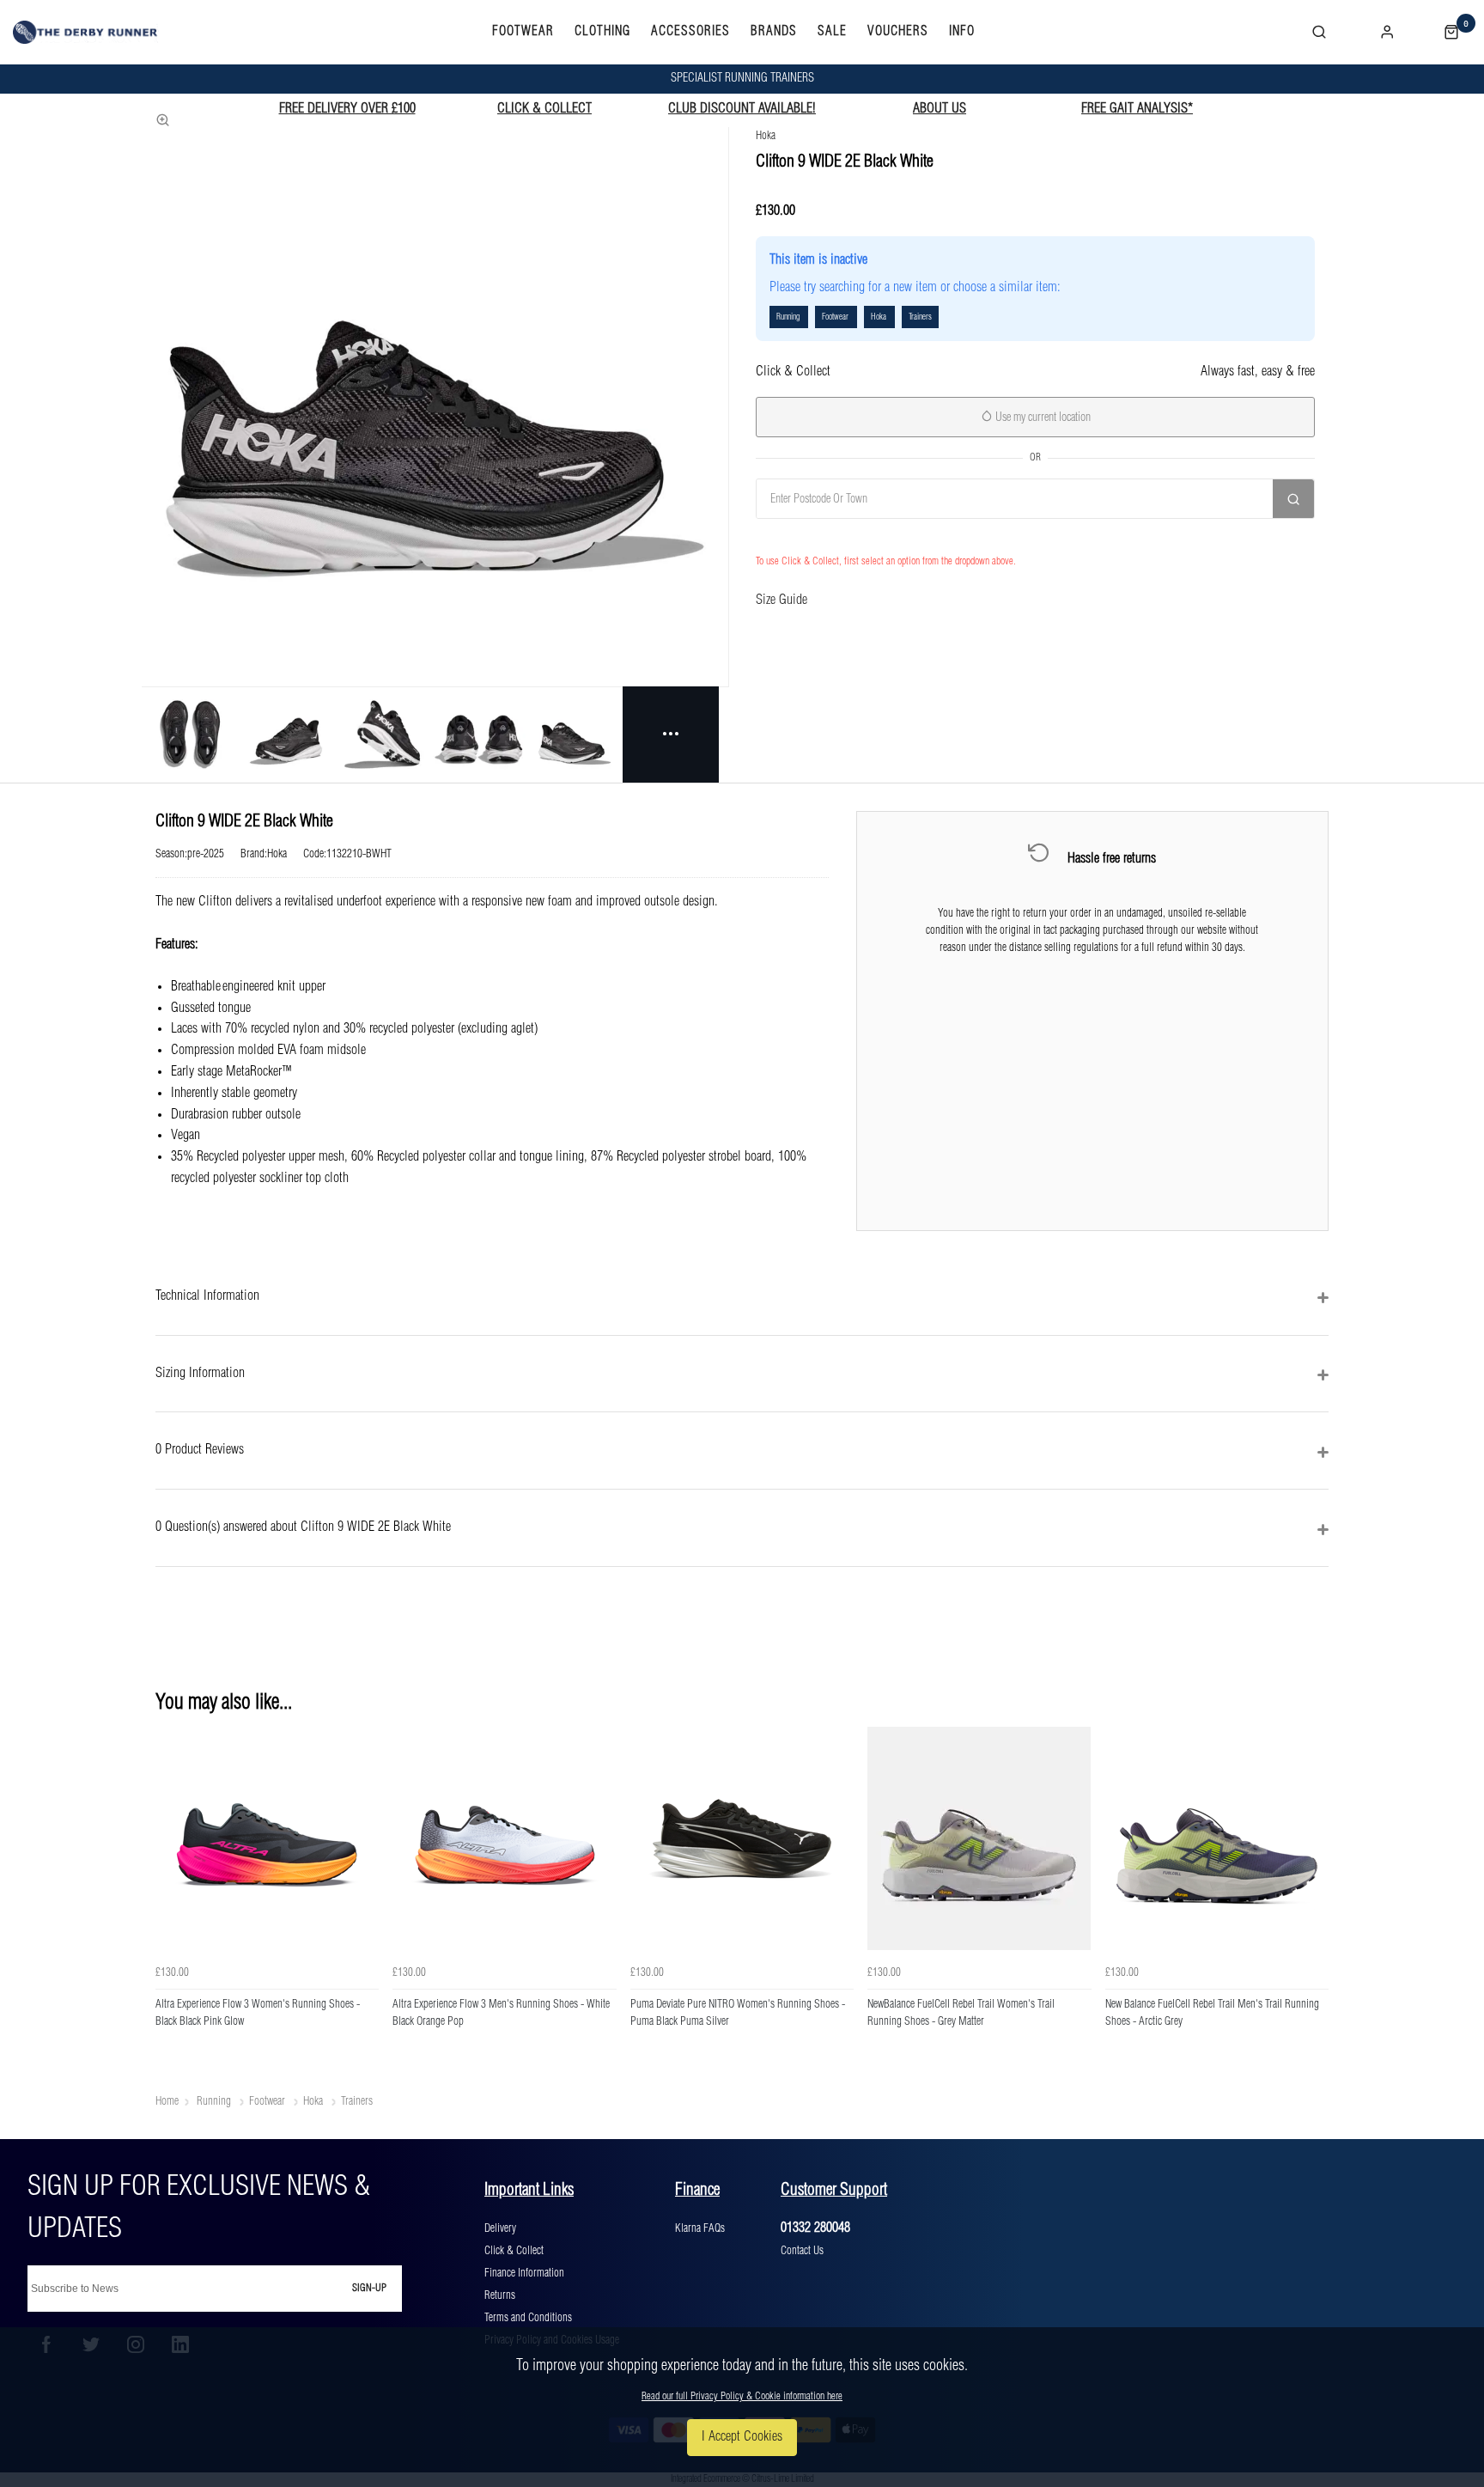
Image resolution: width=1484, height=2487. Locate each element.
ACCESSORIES (690, 32)
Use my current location (1042, 418)
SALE (832, 32)
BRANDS (774, 32)
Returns (500, 2295)
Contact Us (802, 2251)
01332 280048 (815, 2228)
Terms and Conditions (528, 2318)
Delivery (500, 2228)
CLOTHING (602, 32)
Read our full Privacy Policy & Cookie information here (742, 2396)
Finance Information (524, 2273)
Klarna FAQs (700, 2228)
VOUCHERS (898, 32)
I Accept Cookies (742, 2437)
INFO (962, 32)
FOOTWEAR (523, 32)
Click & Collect (514, 2251)
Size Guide (782, 600)
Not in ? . (845, 536)
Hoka (766, 136)
